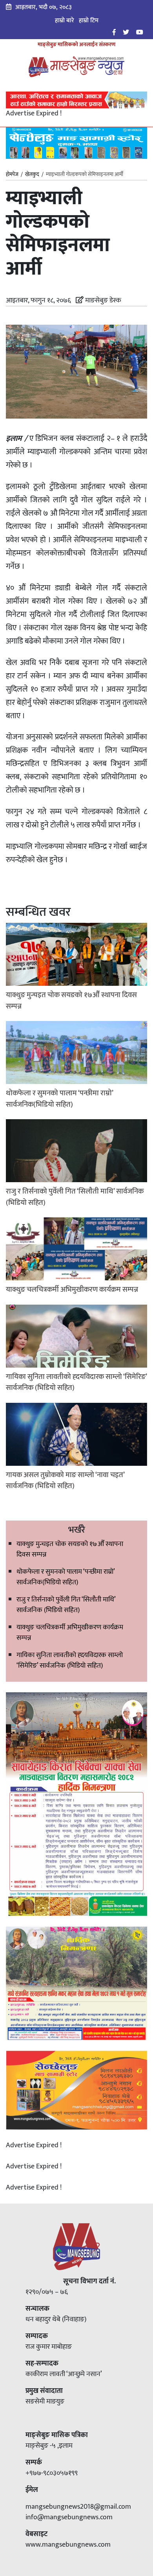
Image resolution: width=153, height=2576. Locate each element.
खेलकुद (32, 174)
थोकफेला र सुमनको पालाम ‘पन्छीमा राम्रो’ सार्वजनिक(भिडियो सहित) (66, 1577)
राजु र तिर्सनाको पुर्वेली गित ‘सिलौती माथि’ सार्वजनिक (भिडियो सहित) (66, 1605)
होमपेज (12, 175)
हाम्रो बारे (65, 21)
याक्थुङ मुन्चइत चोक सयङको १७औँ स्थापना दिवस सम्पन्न (70, 1549)
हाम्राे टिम (89, 21)
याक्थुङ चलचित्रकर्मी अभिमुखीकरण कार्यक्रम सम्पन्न (70, 1633)
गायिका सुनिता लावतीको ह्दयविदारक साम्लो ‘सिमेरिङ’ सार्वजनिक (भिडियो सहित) (70, 1660)
